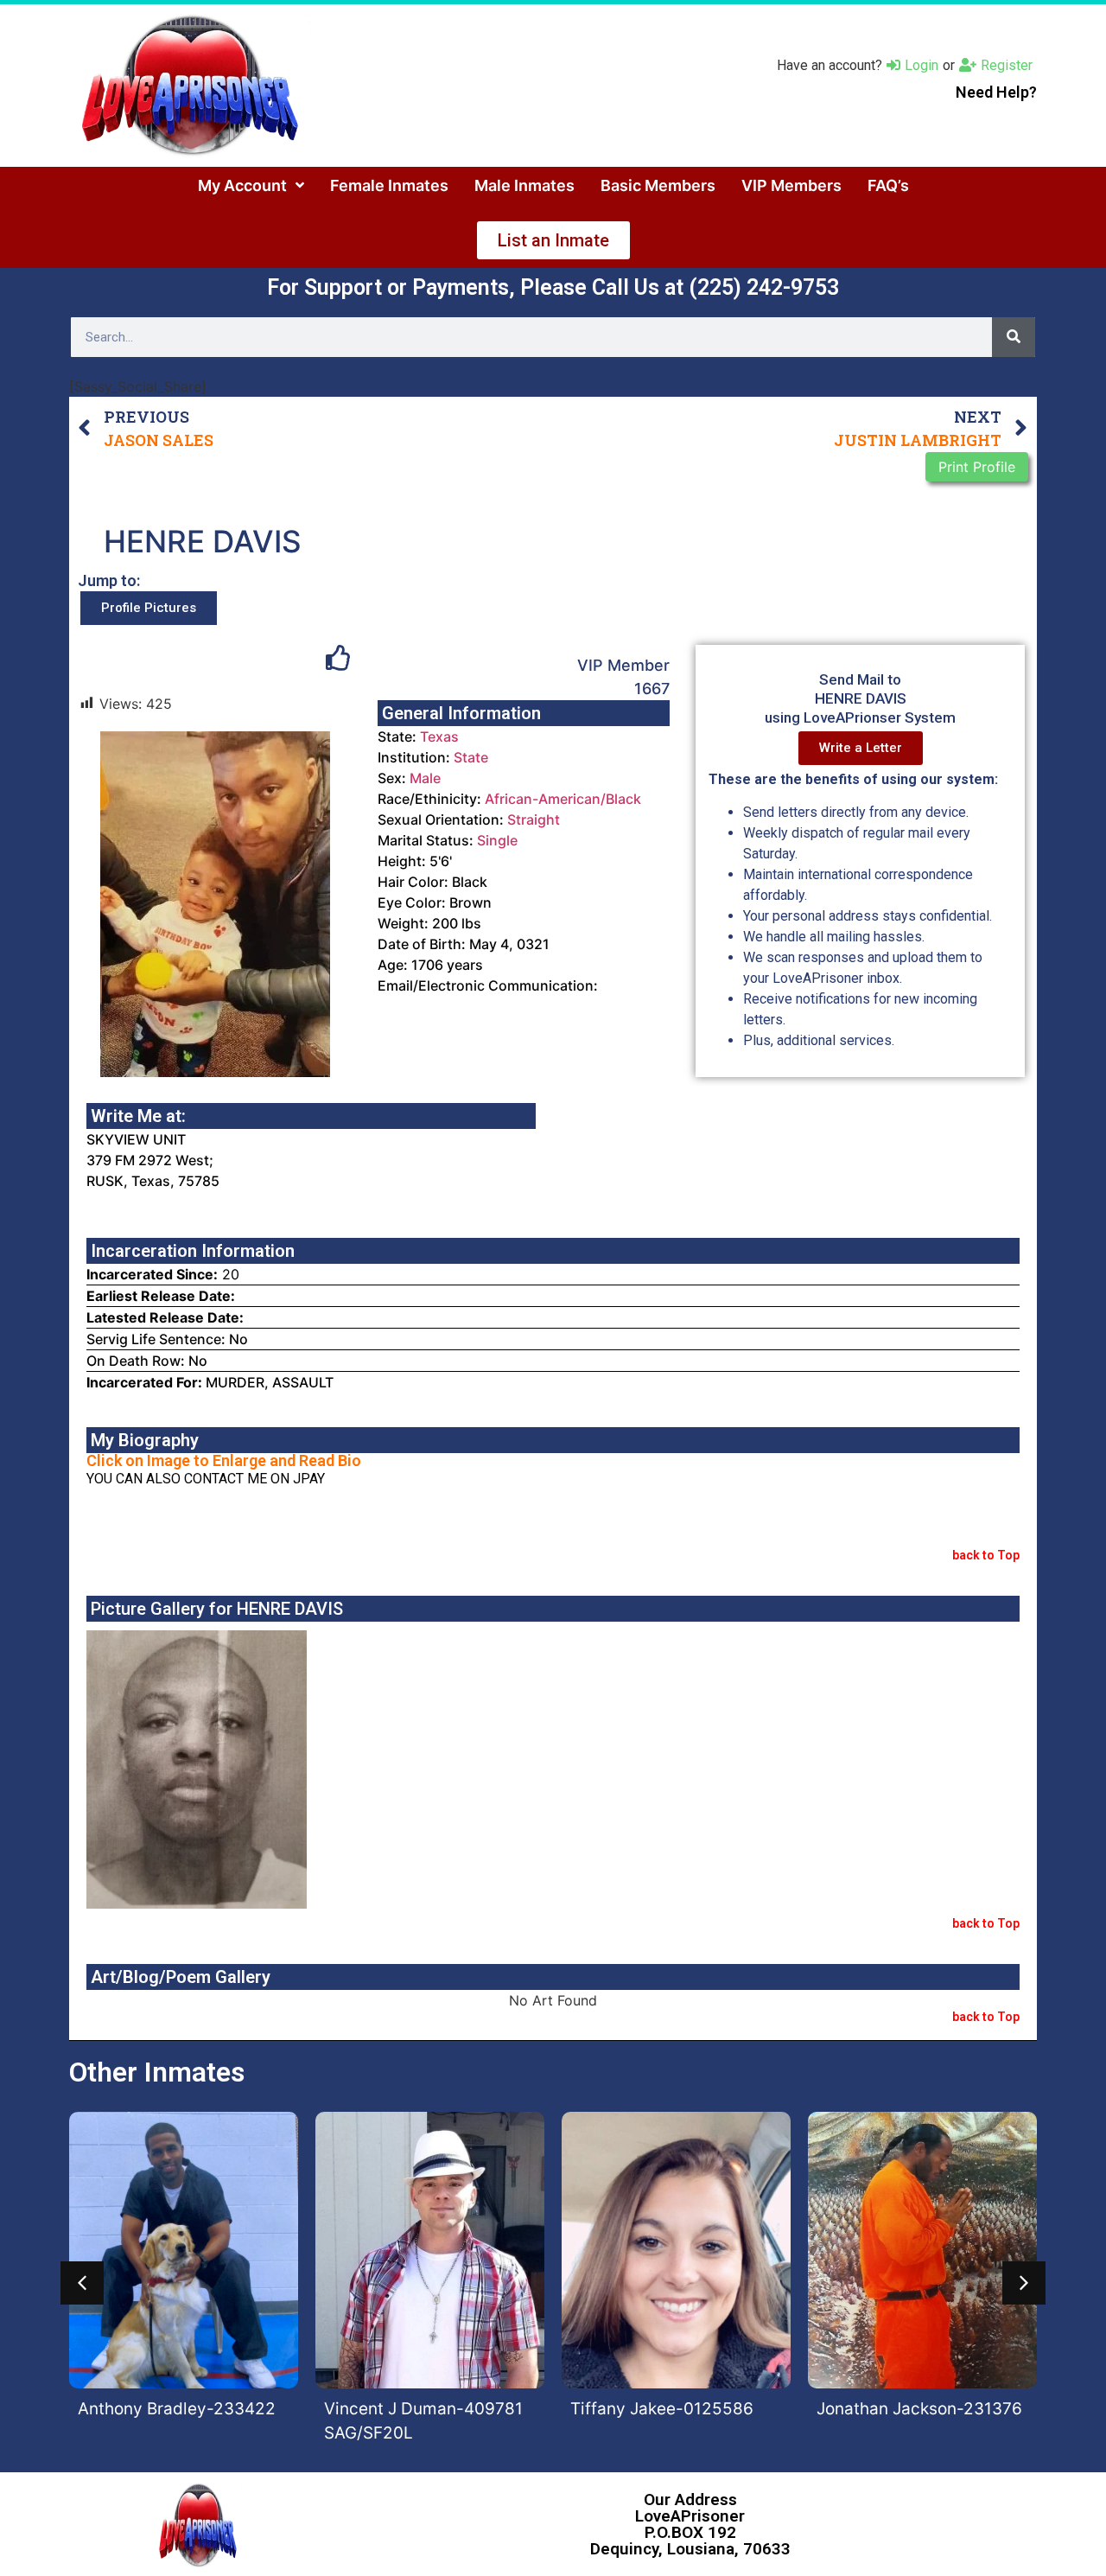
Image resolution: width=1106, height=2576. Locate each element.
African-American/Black (563, 799)
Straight (534, 819)
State (471, 757)
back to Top (986, 1555)
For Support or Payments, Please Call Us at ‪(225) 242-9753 (553, 287)
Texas (439, 736)
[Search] (1014, 337)
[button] (82, 2283)
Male (425, 778)
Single (497, 840)
